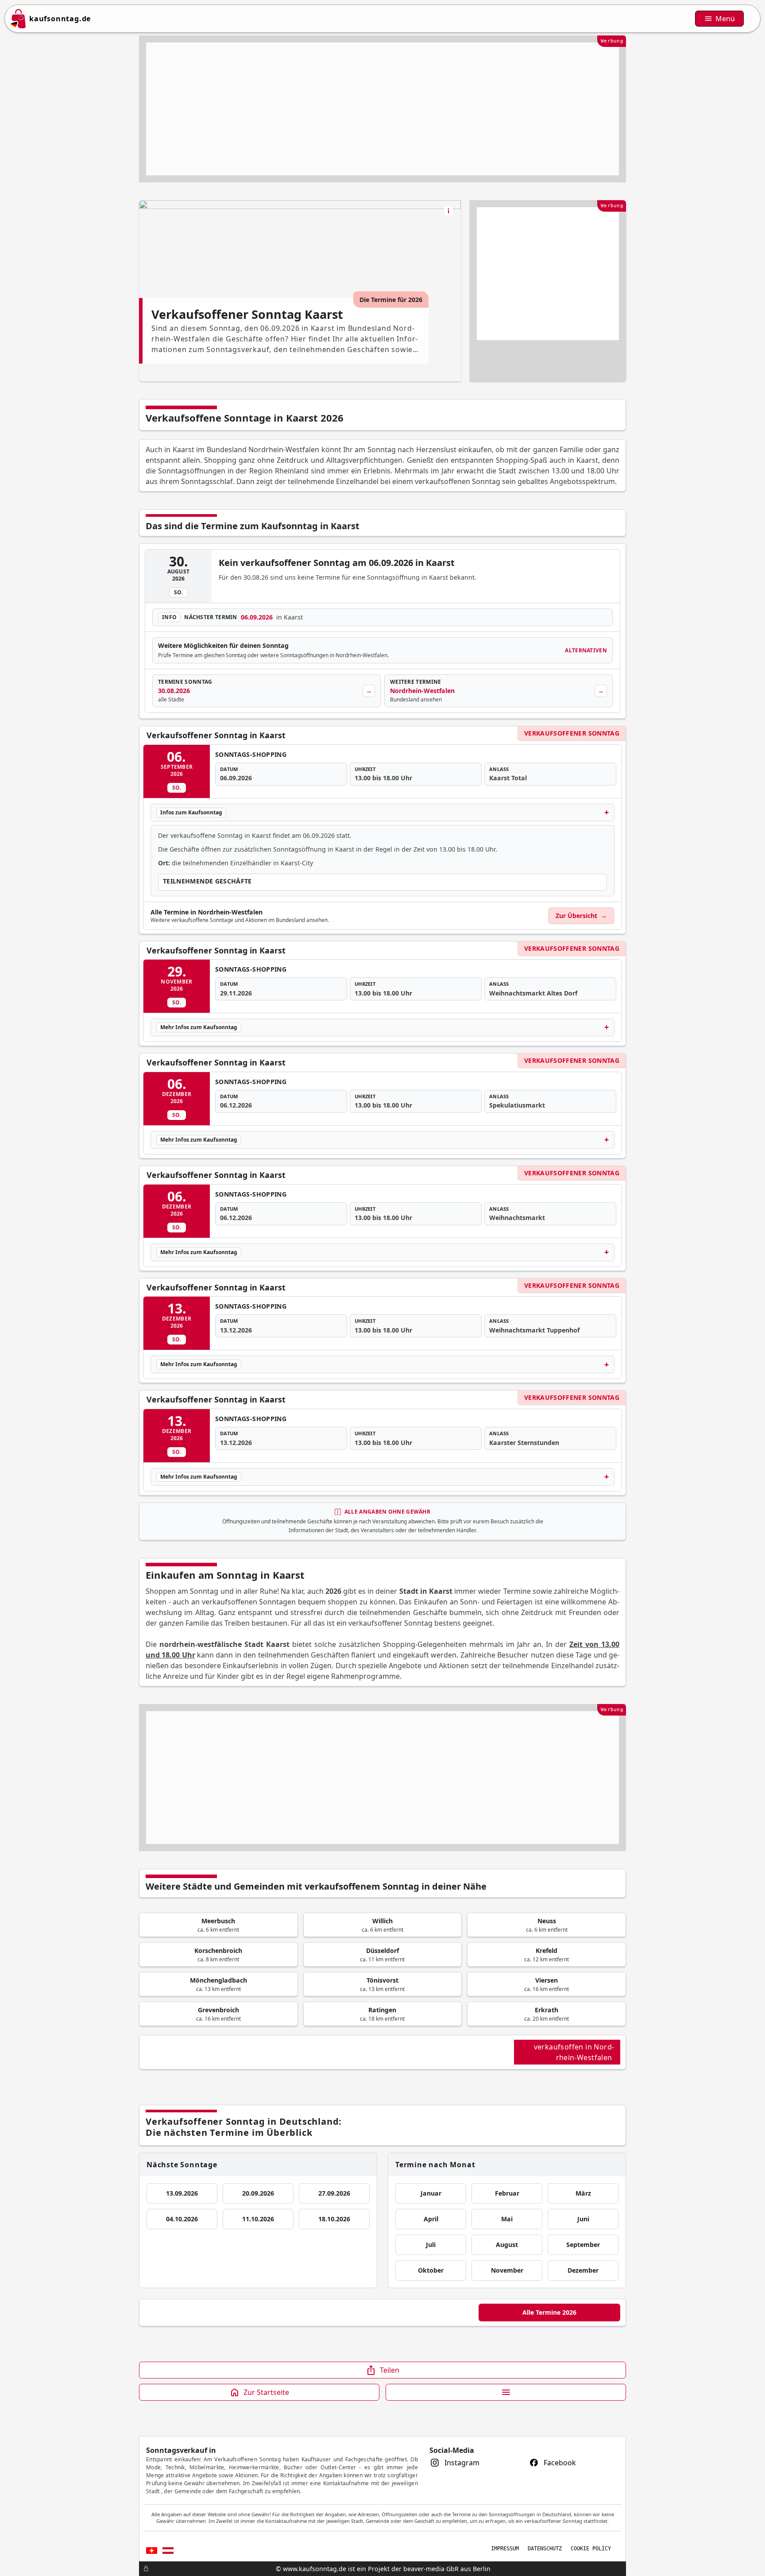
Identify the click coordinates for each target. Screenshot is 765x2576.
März (583, 2193)
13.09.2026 (182, 2193)
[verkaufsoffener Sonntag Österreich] (168, 2551)
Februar (507, 2193)
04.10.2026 (182, 2219)
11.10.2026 (258, 2219)
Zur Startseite (266, 2392)
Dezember (583, 2270)
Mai (507, 2219)
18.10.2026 (334, 2219)
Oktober (431, 2270)
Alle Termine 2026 (549, 2312)
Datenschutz (545, 2549)
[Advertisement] (382, 109)
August (507, 2245)
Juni (583, 2219)
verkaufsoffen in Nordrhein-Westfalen (574, 2052)
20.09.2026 (258, 2193)
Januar (431, 2193)
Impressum (505, 2549)
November (507, 2270)
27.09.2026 (334, 2193)
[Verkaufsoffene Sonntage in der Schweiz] (152, 2551)
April (431, 2219)
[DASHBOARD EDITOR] (142, 2568)
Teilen (390, 2370)
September (583, 2245)
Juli (431, 2245)
